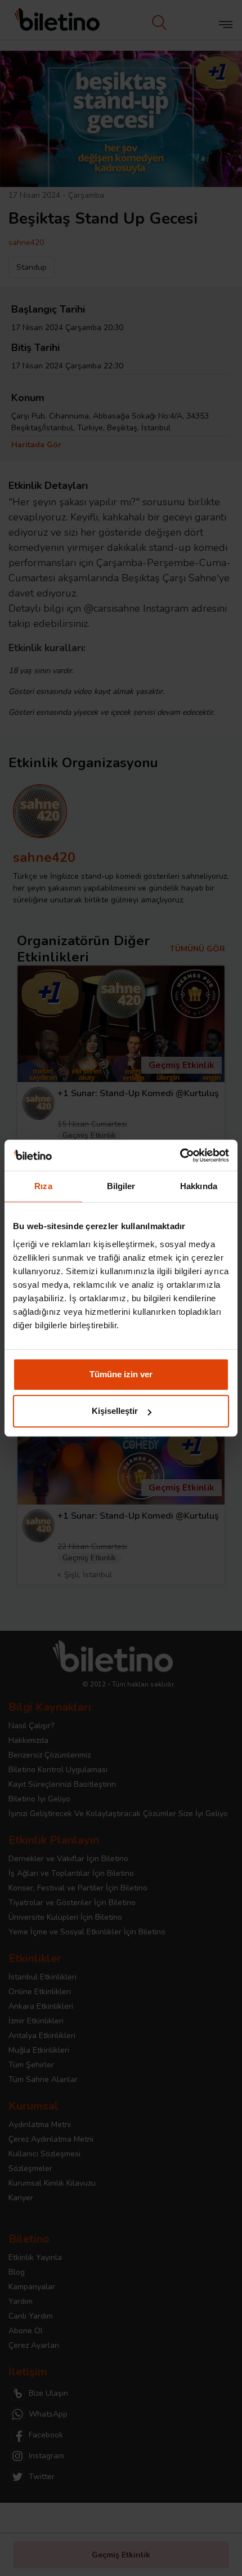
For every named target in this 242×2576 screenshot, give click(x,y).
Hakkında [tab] (199, 1186)
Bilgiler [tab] (121, 1186)
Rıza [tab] (43, 1186)
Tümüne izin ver (121, 1374)
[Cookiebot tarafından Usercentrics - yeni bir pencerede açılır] (180, 1155)
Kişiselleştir (115, 1411)
